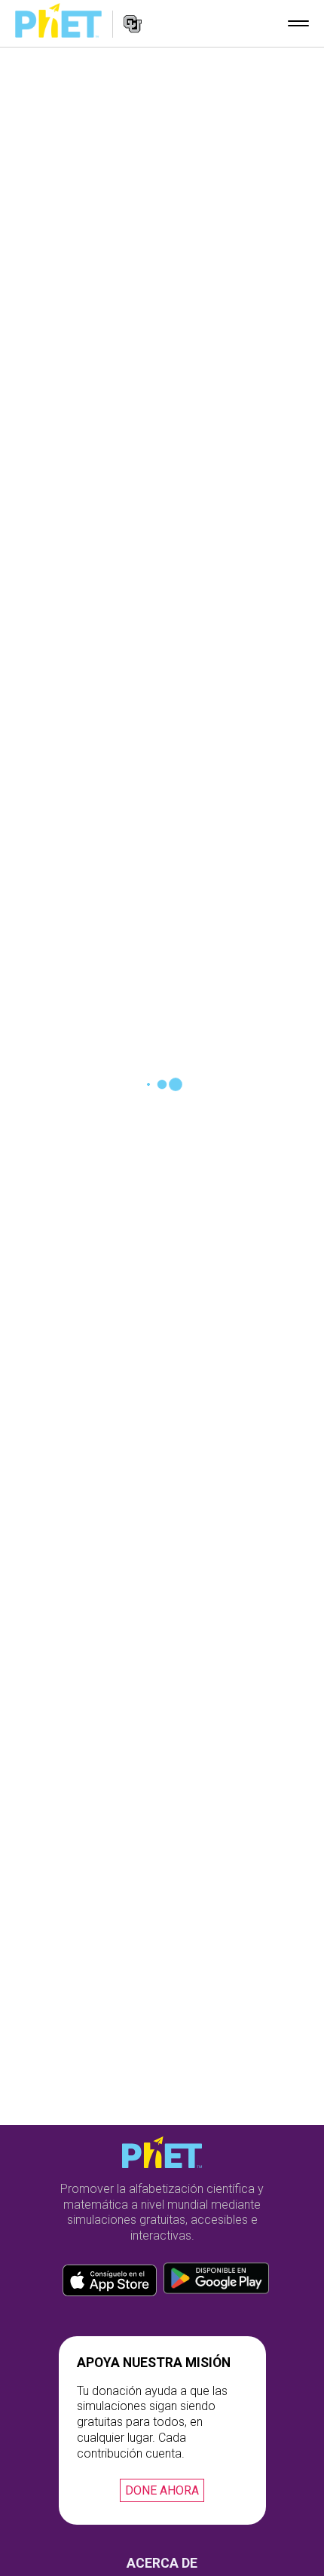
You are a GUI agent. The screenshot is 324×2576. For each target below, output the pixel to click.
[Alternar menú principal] (298, 23)
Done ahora (162, 2490)
